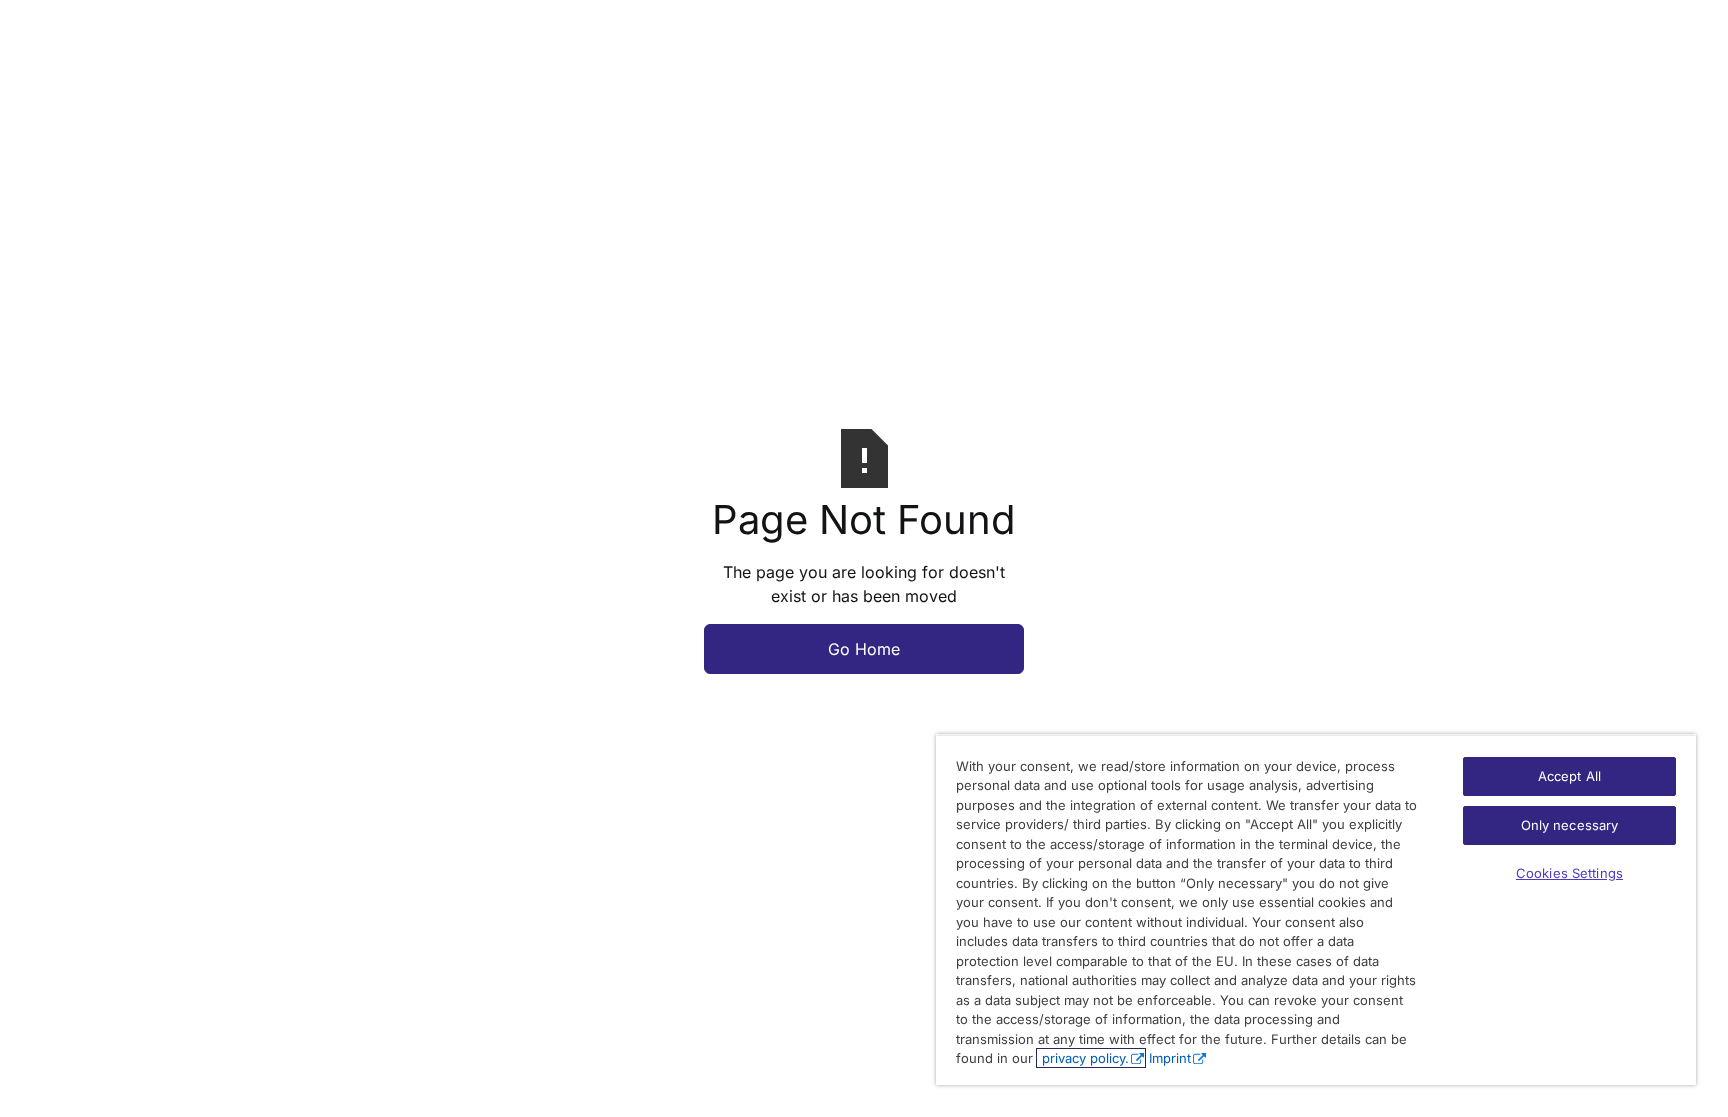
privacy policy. (1083, 1058)
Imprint (1170, 1058)
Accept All (1569, 776)
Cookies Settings (1569, 873)
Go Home (864, 649)
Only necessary (1570, 825)
